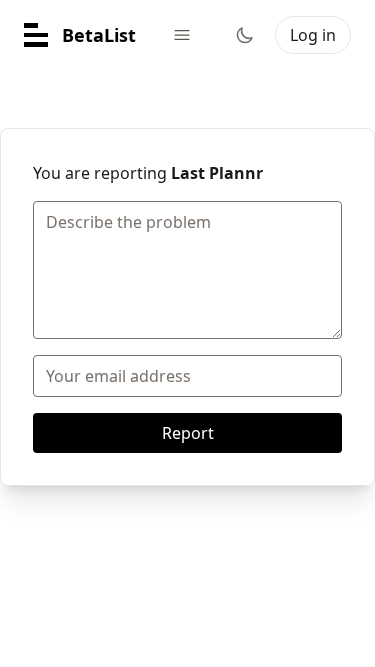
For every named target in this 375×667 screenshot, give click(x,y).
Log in (313, 35)
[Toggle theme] (245, 35)
